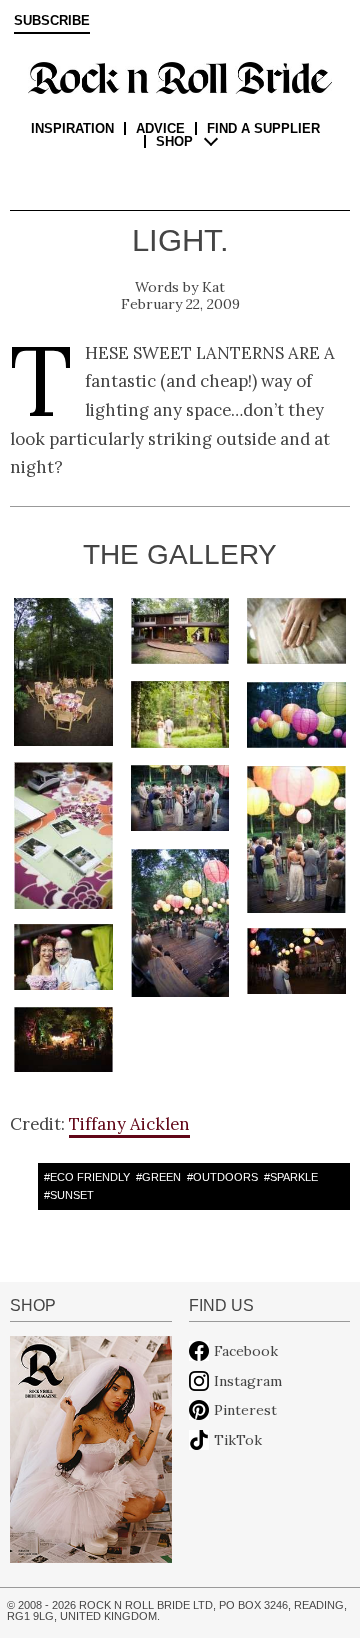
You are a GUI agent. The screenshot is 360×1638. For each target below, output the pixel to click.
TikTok (238, 1440)
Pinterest (245, 1410)
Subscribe (52, 21)
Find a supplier (263, 128)
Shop (174, 141)
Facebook (246, 1351)
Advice (160, 128)
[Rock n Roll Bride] (180, 77)
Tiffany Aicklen (129, 1124)
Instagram (248, 1381)
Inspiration (72, 128)
